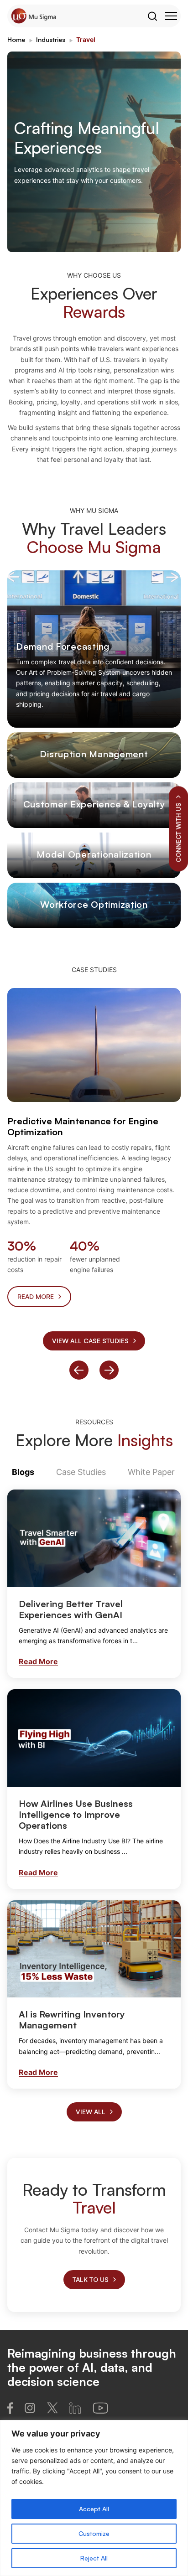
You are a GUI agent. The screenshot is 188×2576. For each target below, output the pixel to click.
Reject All (94, 2558)
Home (16, 39)
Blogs (23, 1472)
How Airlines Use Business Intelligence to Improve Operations (76, 1814)
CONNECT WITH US (178, 832)
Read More (38, 1661)
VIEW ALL (91, 2112)
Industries (51, 39)
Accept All (94, 2509)
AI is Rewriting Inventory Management (72, 2020)
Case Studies (81, 1472)
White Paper (151, 1472)
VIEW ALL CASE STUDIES (90, 1341)
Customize (94, 2533)
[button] (79, 1370)
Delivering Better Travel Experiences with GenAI (71, 1609)
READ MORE (36, 1296)
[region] (94, 2498)
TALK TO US (91, 2279)
